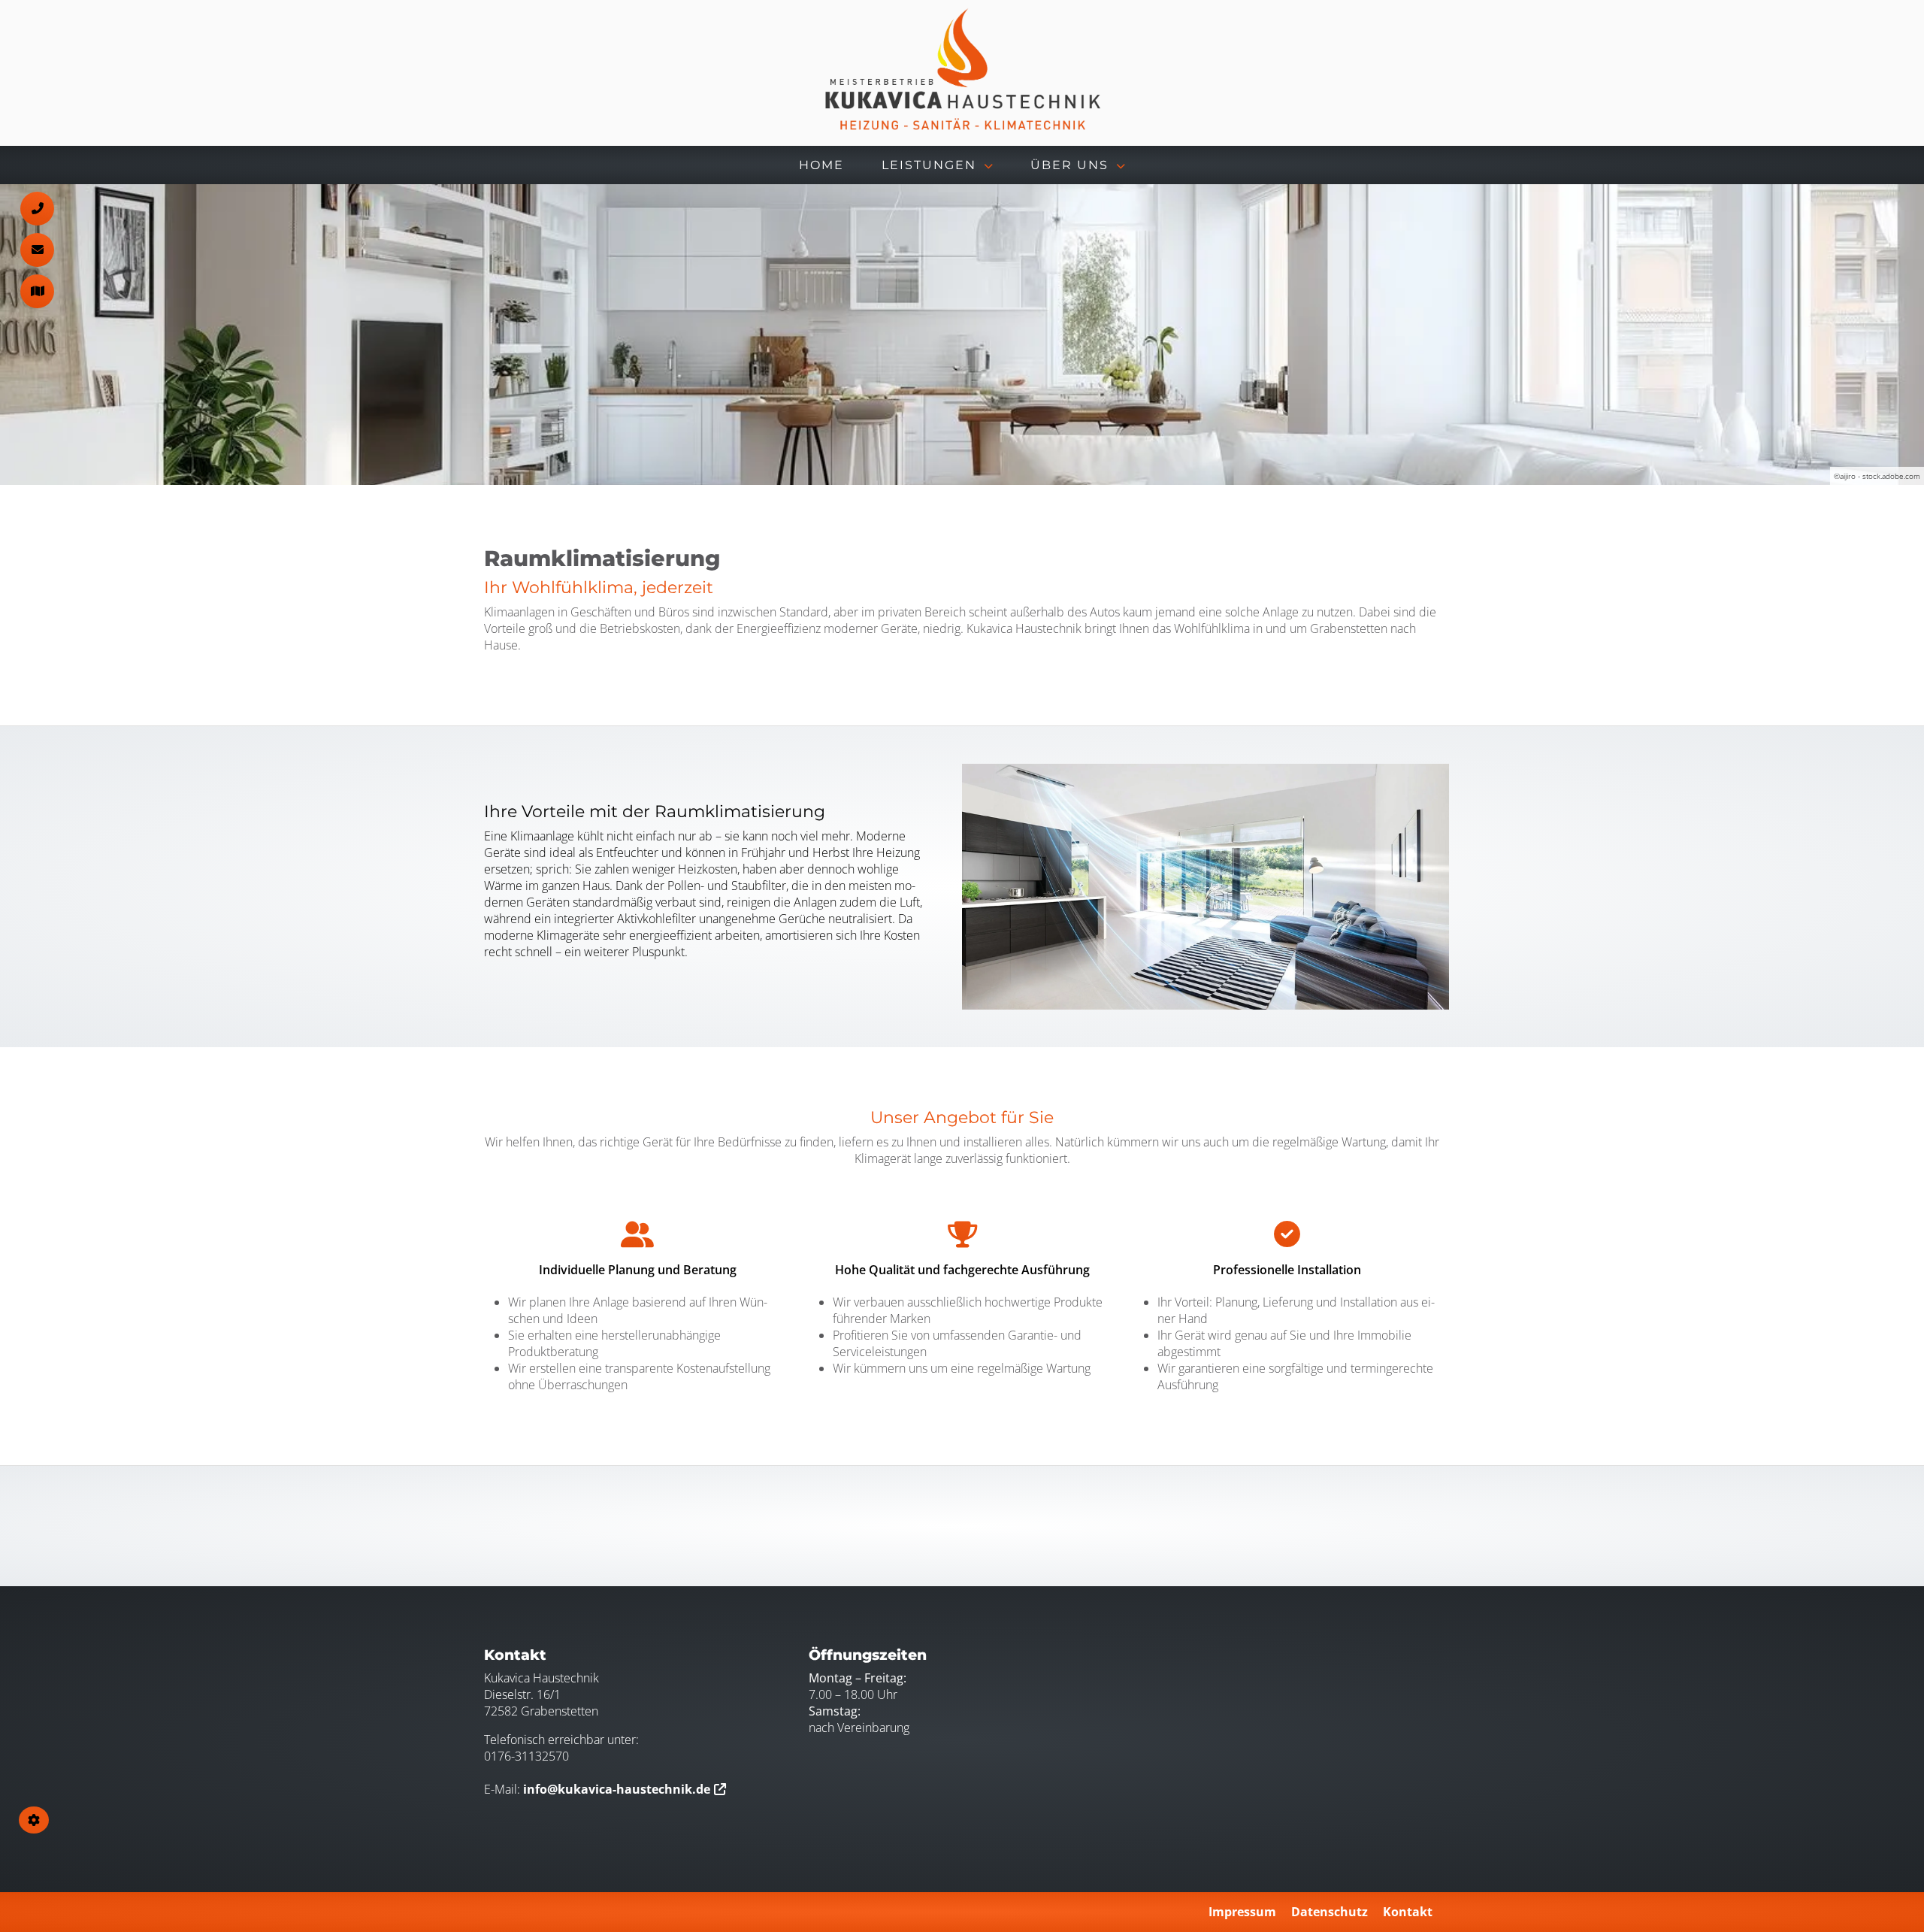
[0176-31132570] (37, 209)
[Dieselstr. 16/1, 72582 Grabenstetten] (37, 291)
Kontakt (1408, 1912)
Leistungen (929, 165)
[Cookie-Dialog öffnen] (34, 1820)
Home (821, 165)
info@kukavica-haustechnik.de (617, 1789)
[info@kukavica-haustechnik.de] (37, 250)
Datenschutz (1330, 1912)
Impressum (1242, 1912)
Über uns (1069, 165)
